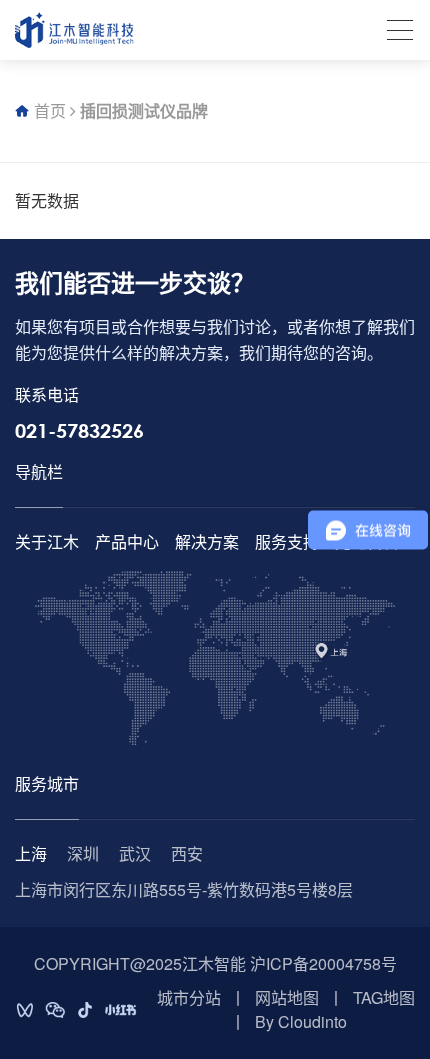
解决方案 (207, 541)
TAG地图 (384, 997)
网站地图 (287, 997)
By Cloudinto (301, 1021)
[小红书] (121, 1010)
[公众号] (55, 1010)
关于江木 (47, 541)
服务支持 (287, 541)
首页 (50, 110)
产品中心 (127, 541)
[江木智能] (74, 30)
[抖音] (85, 1010)
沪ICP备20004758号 (323, 963)
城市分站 (189, 997)
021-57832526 (79, 430)
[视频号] (25, 1010)
